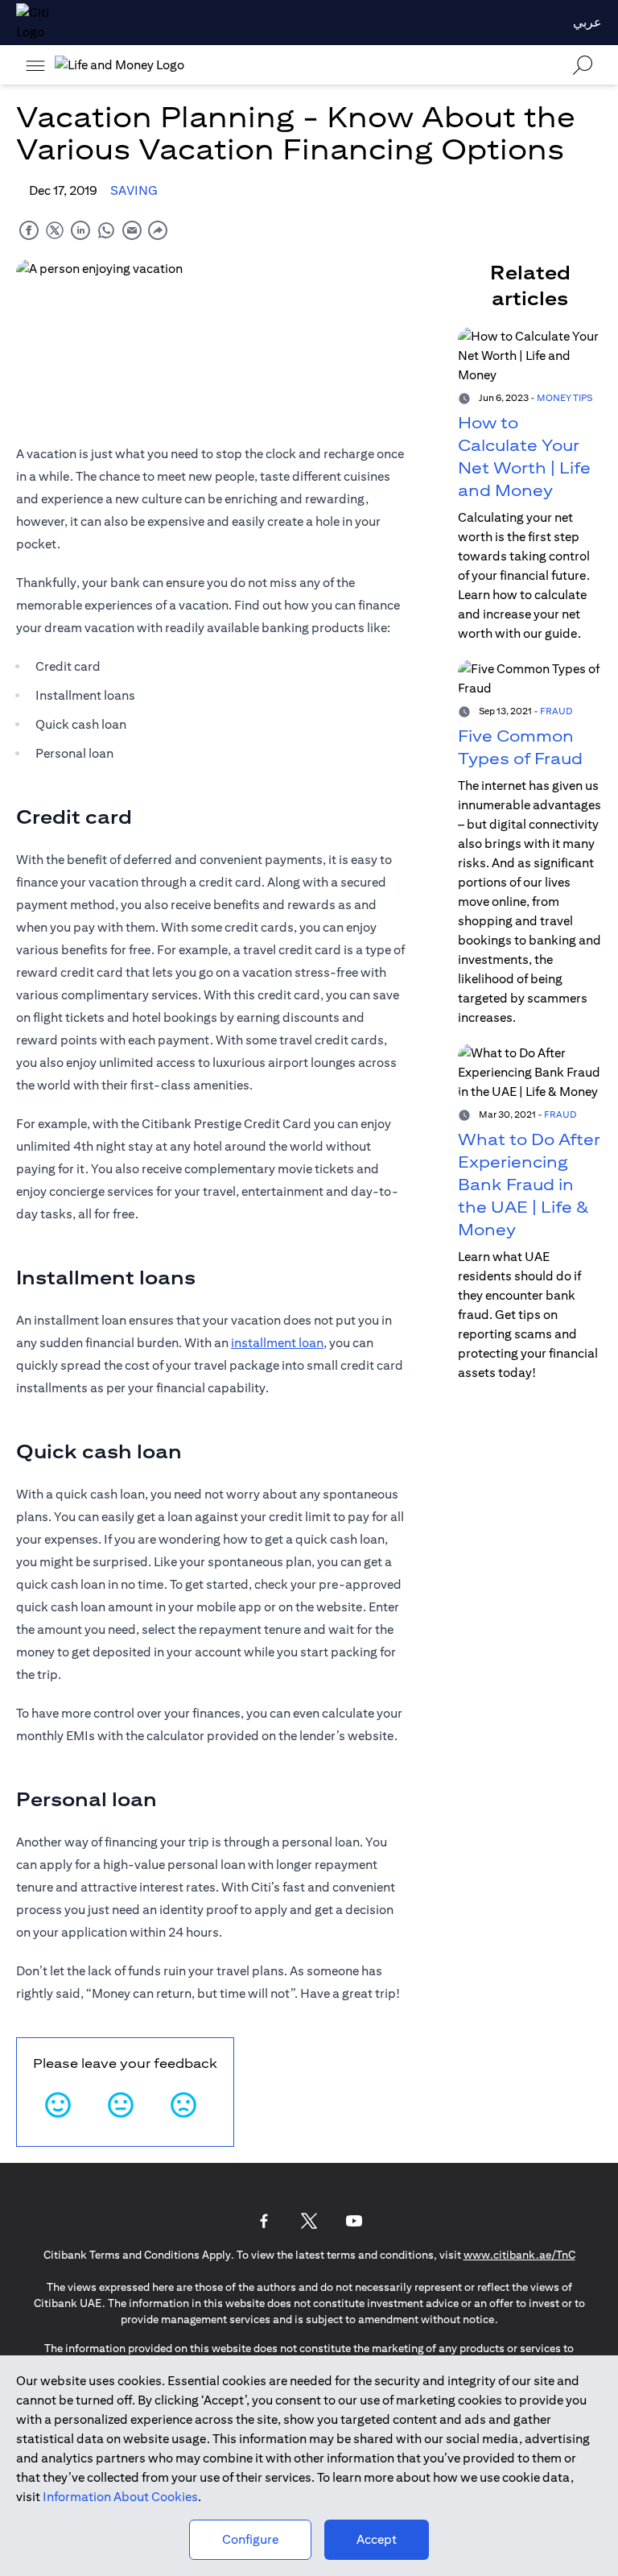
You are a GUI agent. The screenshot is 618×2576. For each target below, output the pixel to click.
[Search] (583, 65)
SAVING (134, 190)
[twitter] (55, 230)
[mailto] (132, 230)
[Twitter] (309, 2221)
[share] (158, 230)
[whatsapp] (106, 230)
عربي (587, 22)
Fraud (556, 711)
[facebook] (29, 230)
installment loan (277, 1343)
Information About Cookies (120, 2497)
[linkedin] (80, 230)
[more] (35, 65)
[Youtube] (354, 2221)
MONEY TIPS (564, 397)
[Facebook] (264, 2221)
